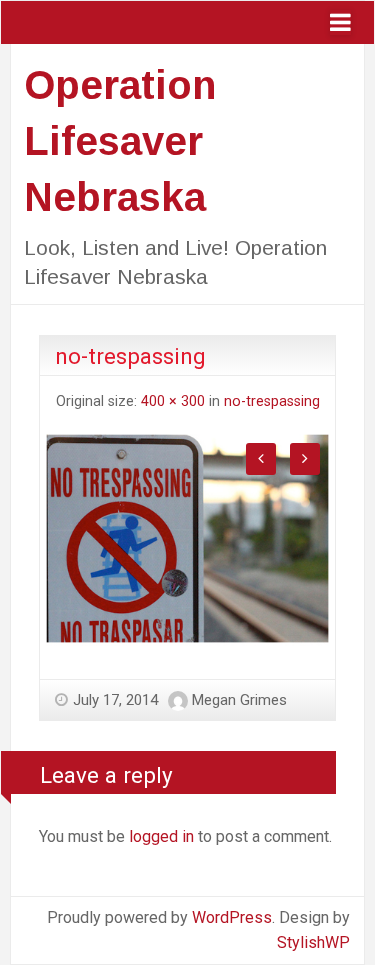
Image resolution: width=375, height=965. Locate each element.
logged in (161, 836)
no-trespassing (272, 401)
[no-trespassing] (187, 537)
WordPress (232, 917)
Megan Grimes (239, 700)
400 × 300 (173, 401)
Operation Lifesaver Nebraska (120, 141)
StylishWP (313, 942)
